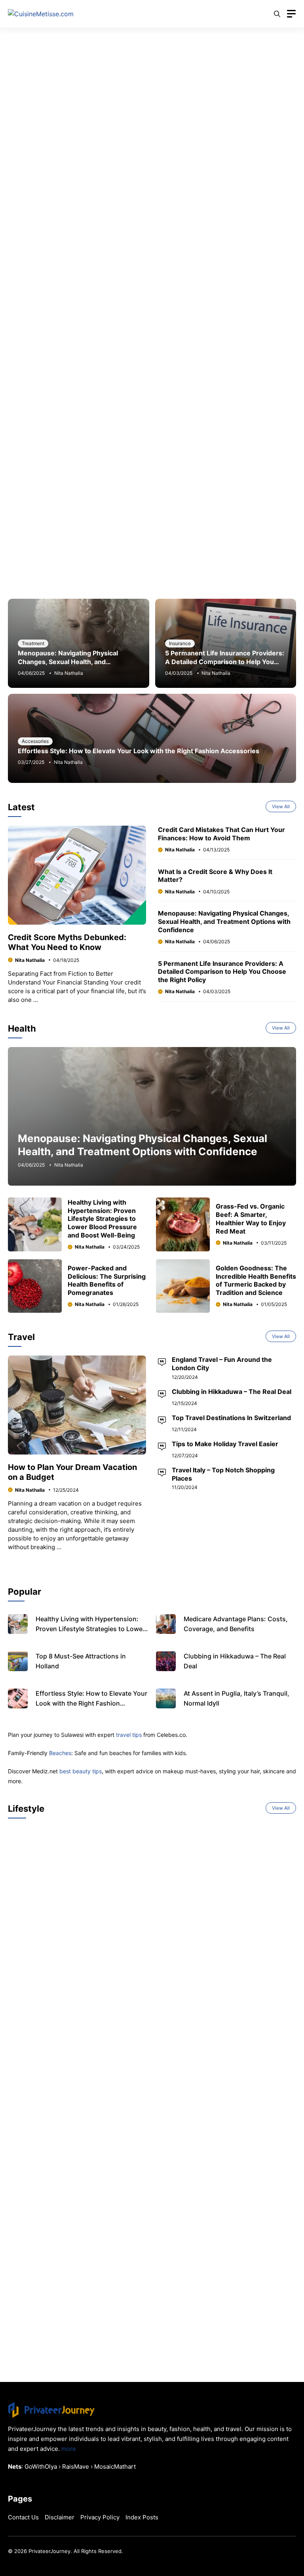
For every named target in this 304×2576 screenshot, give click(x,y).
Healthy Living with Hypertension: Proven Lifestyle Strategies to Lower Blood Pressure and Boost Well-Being (102, 1219)
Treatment (33, 643)
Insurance (180, 643)
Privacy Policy (100, 2517)
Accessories (35, 741)
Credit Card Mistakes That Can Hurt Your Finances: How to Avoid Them (221, 834)
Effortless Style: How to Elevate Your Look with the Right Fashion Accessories (139, 751)
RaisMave (76, 2467)
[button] (277, 14)
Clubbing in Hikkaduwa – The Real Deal (232, 1392)
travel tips (129, 1735)
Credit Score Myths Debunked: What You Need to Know (67, 942)
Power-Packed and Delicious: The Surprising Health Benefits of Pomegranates (107, 1280)
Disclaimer (60, 2517)
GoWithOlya (41, 2467)
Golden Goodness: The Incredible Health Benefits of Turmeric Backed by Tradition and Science (256, 1280)
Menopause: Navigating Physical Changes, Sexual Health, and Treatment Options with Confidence (74, 662)
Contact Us (23, 2517)
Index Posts (142, 2517)
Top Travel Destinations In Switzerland (231, 1418)
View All (281, 806)
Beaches (60, 1753)
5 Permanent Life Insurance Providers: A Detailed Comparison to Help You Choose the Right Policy (225, 662)
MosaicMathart (115, 2467)
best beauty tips (81, 1771)
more (69, 2449)
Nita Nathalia (69, 673)
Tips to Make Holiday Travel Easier (225, 1444)
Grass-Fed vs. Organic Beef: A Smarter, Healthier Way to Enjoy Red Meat (251, 1219)
